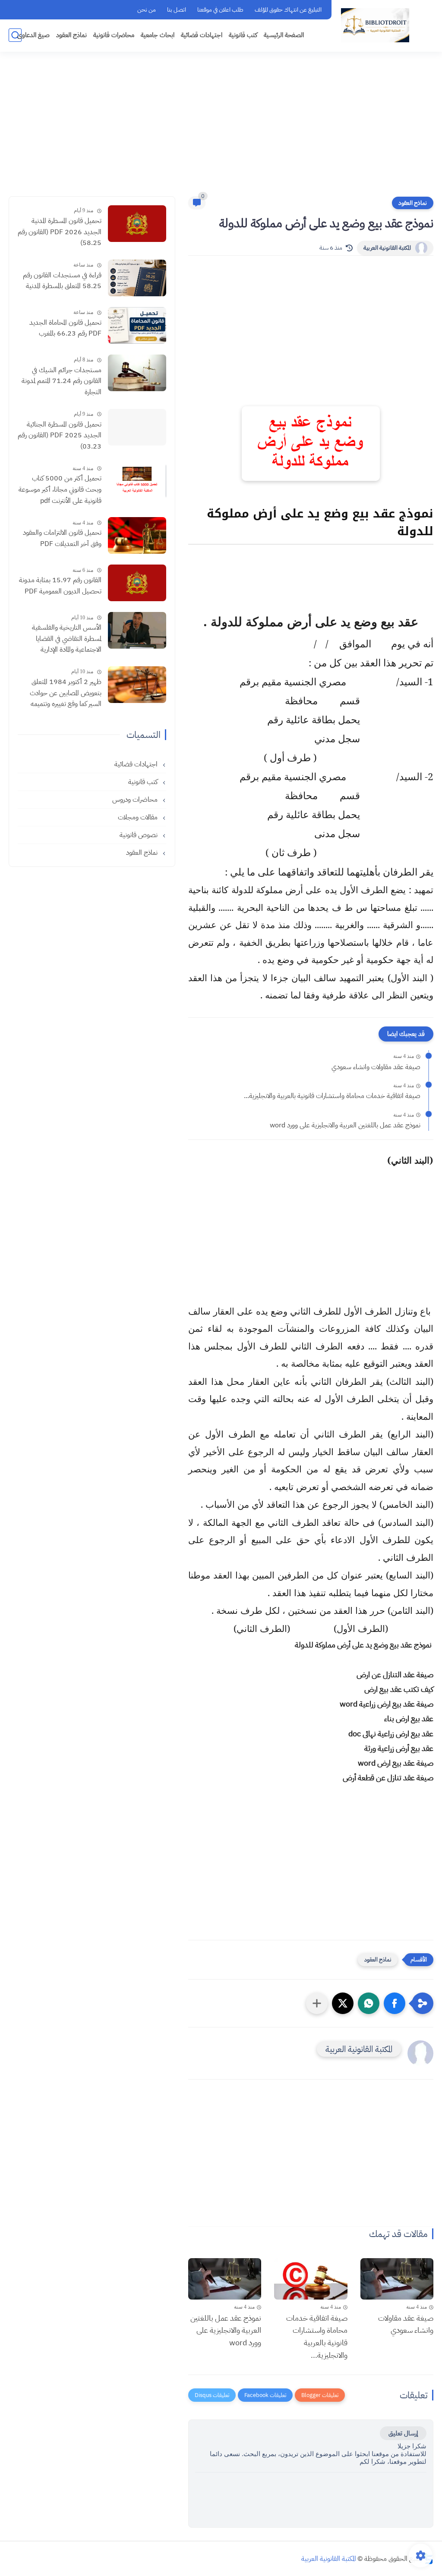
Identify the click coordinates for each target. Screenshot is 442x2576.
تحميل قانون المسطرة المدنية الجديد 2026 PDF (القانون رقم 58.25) (60, 232)
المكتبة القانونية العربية (387, 248)
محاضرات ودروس (136, 800)
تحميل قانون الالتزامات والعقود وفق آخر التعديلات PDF (62, 538)
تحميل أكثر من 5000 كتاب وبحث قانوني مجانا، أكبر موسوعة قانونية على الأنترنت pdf (60, 489)
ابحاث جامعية (158, 35)
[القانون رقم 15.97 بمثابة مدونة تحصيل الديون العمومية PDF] (137, 583)
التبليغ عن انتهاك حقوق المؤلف (288, 10)
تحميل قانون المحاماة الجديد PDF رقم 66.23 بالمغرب (65, 328)
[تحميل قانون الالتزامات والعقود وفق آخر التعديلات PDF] (137, 535)
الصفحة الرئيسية (284, 35)
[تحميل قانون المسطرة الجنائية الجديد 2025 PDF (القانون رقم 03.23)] (137, 427)
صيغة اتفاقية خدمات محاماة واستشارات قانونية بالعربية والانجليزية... (332, 1096)
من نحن (147, 10)
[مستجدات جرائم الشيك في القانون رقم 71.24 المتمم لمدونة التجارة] (137, 373)
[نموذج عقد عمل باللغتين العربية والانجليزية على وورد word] (225, 2279)
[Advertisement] (221, 129)
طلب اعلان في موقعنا (220, 10)
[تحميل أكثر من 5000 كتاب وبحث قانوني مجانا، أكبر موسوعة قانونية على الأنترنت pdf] (137, 481)
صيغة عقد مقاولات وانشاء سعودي (376, 1067)
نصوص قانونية (139, 835)
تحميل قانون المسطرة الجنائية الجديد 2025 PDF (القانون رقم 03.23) (60, 435)
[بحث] (15, 35)
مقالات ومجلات (139, 817)
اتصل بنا (177, 10)
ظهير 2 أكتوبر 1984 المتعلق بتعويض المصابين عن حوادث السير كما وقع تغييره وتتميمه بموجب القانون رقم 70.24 (66, 693)
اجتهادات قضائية (202, 35)
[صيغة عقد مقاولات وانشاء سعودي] (397, 2279)
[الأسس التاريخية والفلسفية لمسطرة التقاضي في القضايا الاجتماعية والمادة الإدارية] (137, 630)
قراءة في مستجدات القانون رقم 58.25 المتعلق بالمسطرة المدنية (62, 281)
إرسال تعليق (403, 2433)
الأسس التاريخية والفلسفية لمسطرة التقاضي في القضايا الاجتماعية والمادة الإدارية (67, 639)
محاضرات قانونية (114, 35)
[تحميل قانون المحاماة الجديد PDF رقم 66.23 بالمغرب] (137, 325)
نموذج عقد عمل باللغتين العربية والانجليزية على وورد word (345, 1125)
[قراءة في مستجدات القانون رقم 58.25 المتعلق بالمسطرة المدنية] (137, 278)
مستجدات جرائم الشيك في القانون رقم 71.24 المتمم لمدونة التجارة (62, 381)
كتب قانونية (243, 35)
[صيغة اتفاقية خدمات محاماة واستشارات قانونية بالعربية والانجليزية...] (311, 2279)
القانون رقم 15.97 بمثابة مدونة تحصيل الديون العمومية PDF (60, 586)
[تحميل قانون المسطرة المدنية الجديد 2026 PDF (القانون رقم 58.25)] (137, 224)
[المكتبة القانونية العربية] (375, 25)
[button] (395, 2003)
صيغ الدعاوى (33, 35)
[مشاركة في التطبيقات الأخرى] (317, 2003)
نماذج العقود (71, 35)
